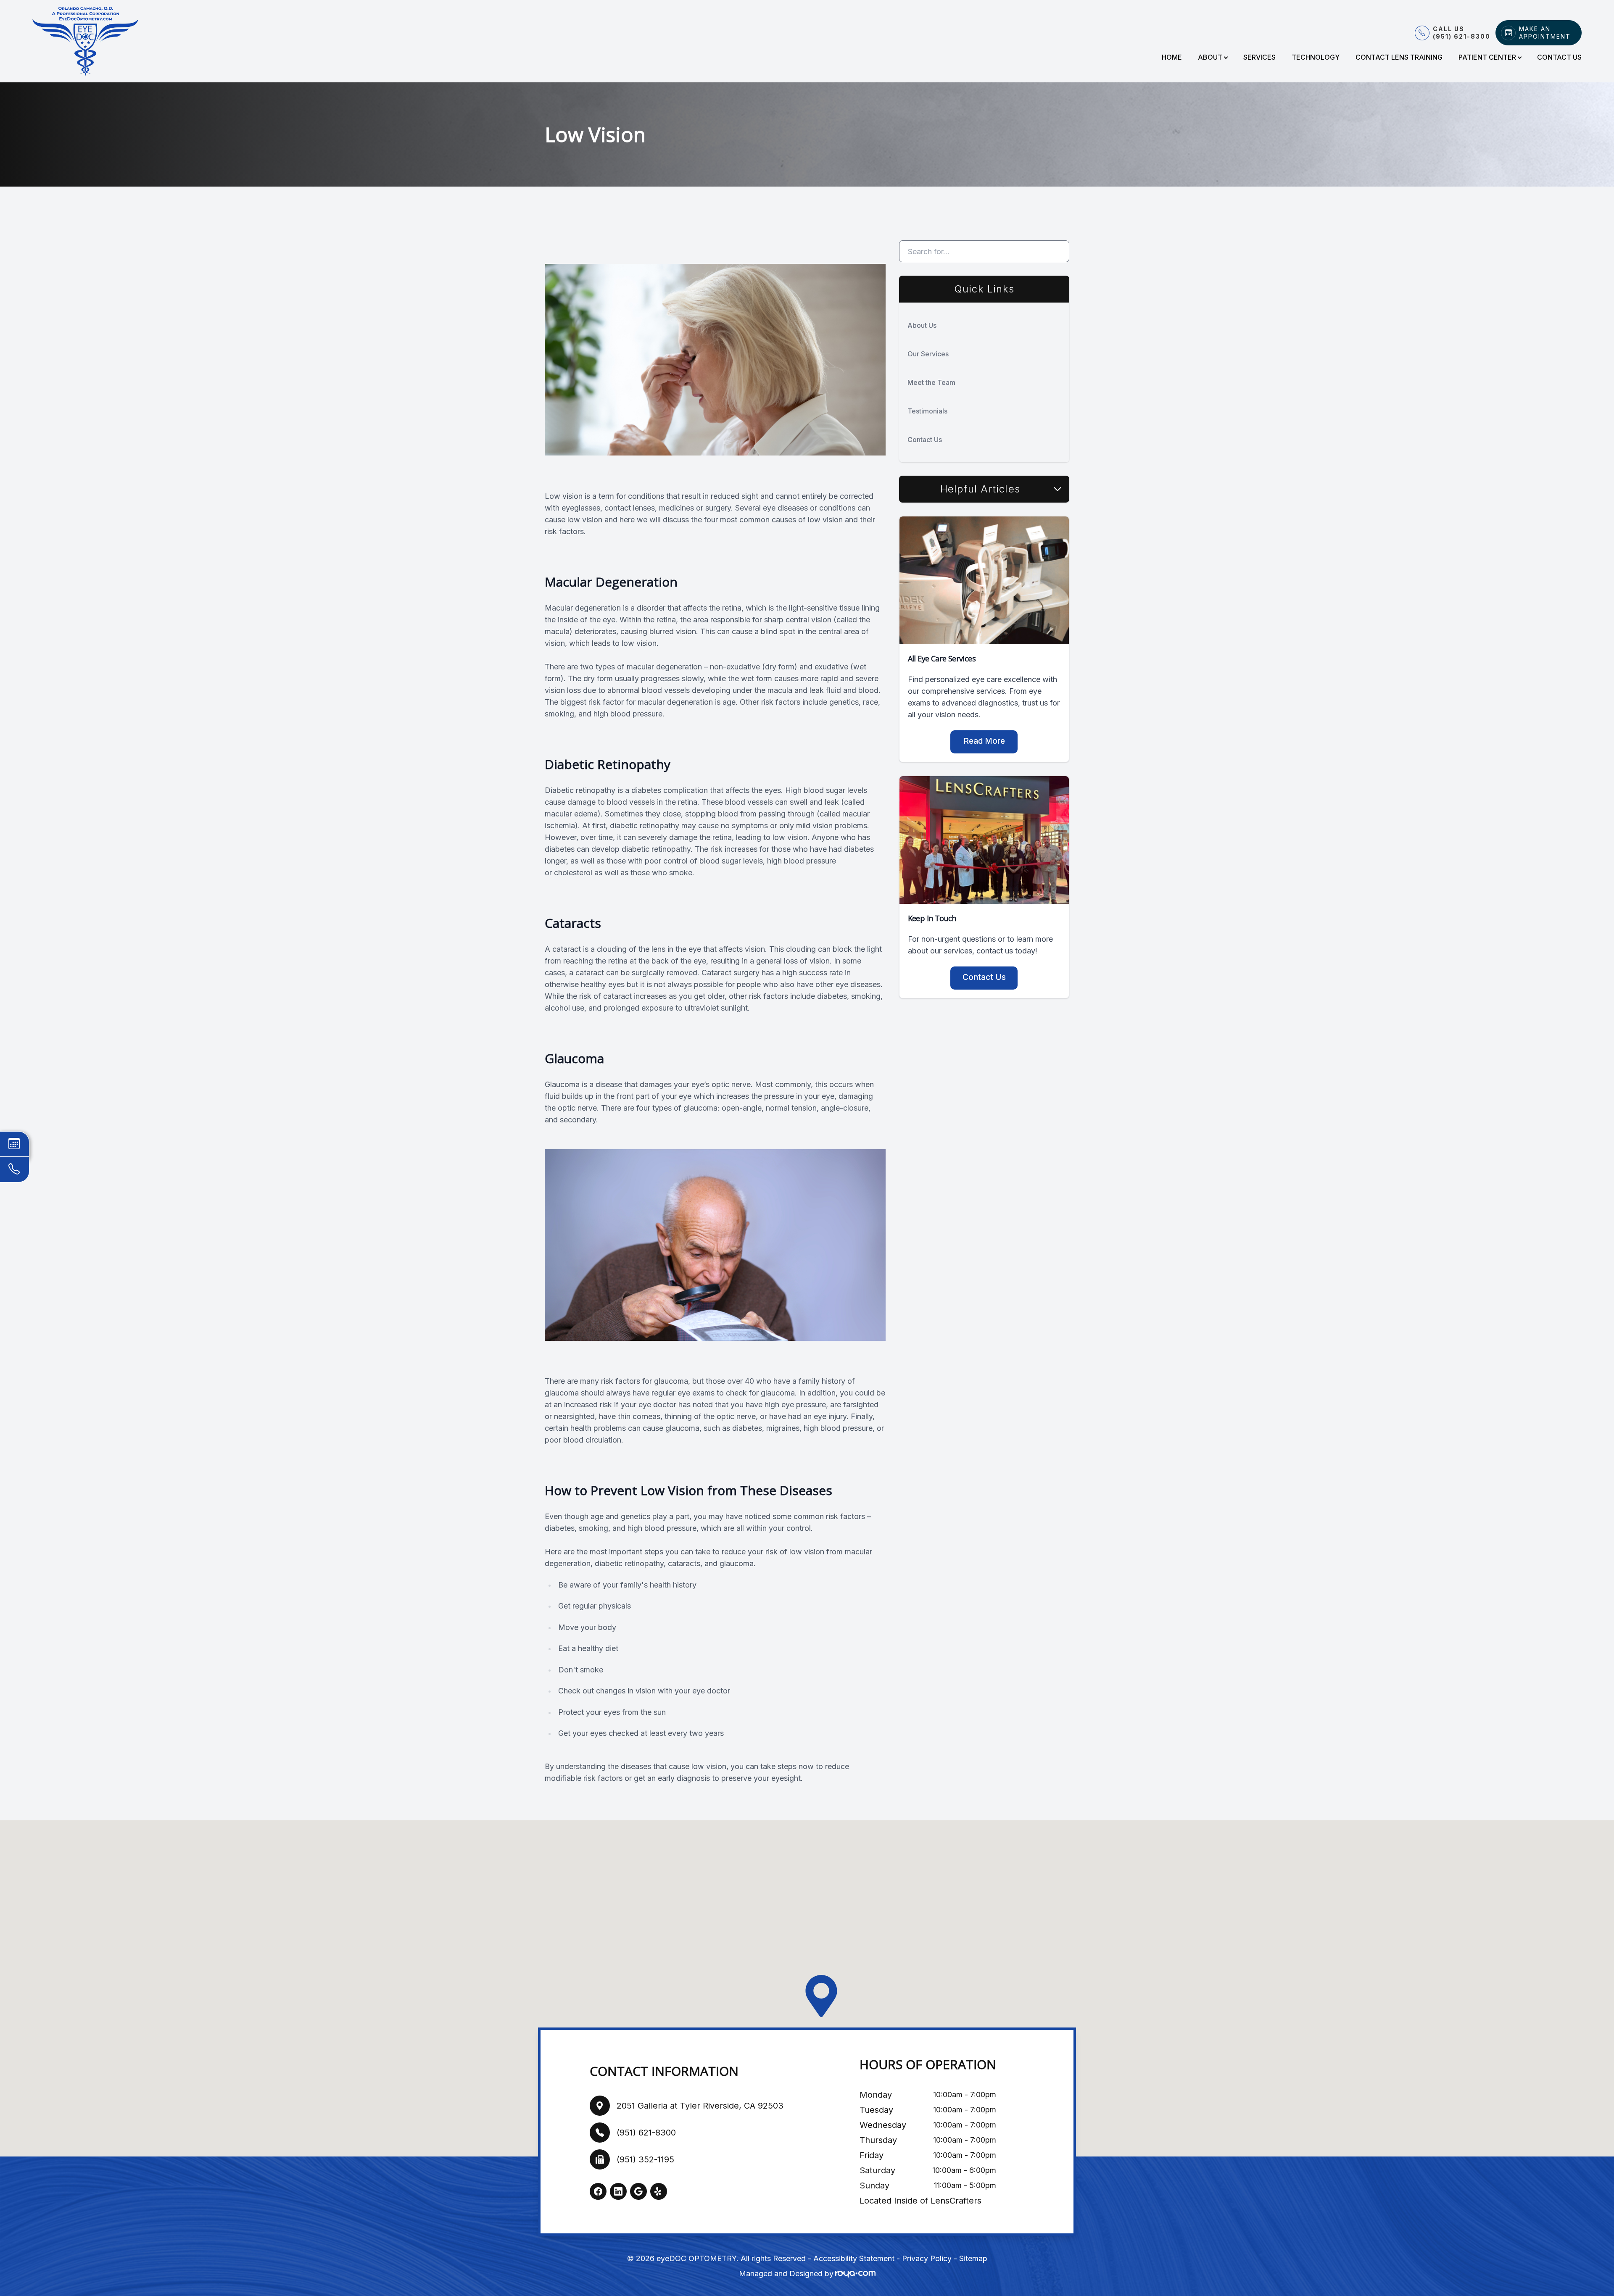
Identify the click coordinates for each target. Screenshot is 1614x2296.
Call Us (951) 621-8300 (1462, 33)
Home (1172, 57)
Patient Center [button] (1487, 57)
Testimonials (927, 411)
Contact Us (1559, 57)
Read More (984, 741)
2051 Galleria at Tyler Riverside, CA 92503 (700, 2106)
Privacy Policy (927, 2258)
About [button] (1210, 57)
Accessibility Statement (854, 2258)
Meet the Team (931, 382)
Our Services (928, 354)
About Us (922, 325)
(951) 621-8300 (646, 2133)
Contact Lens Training (1399, 57)
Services (1259, 57)
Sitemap (973, 2258)
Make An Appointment (1545, 33)
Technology (1316, 57)
